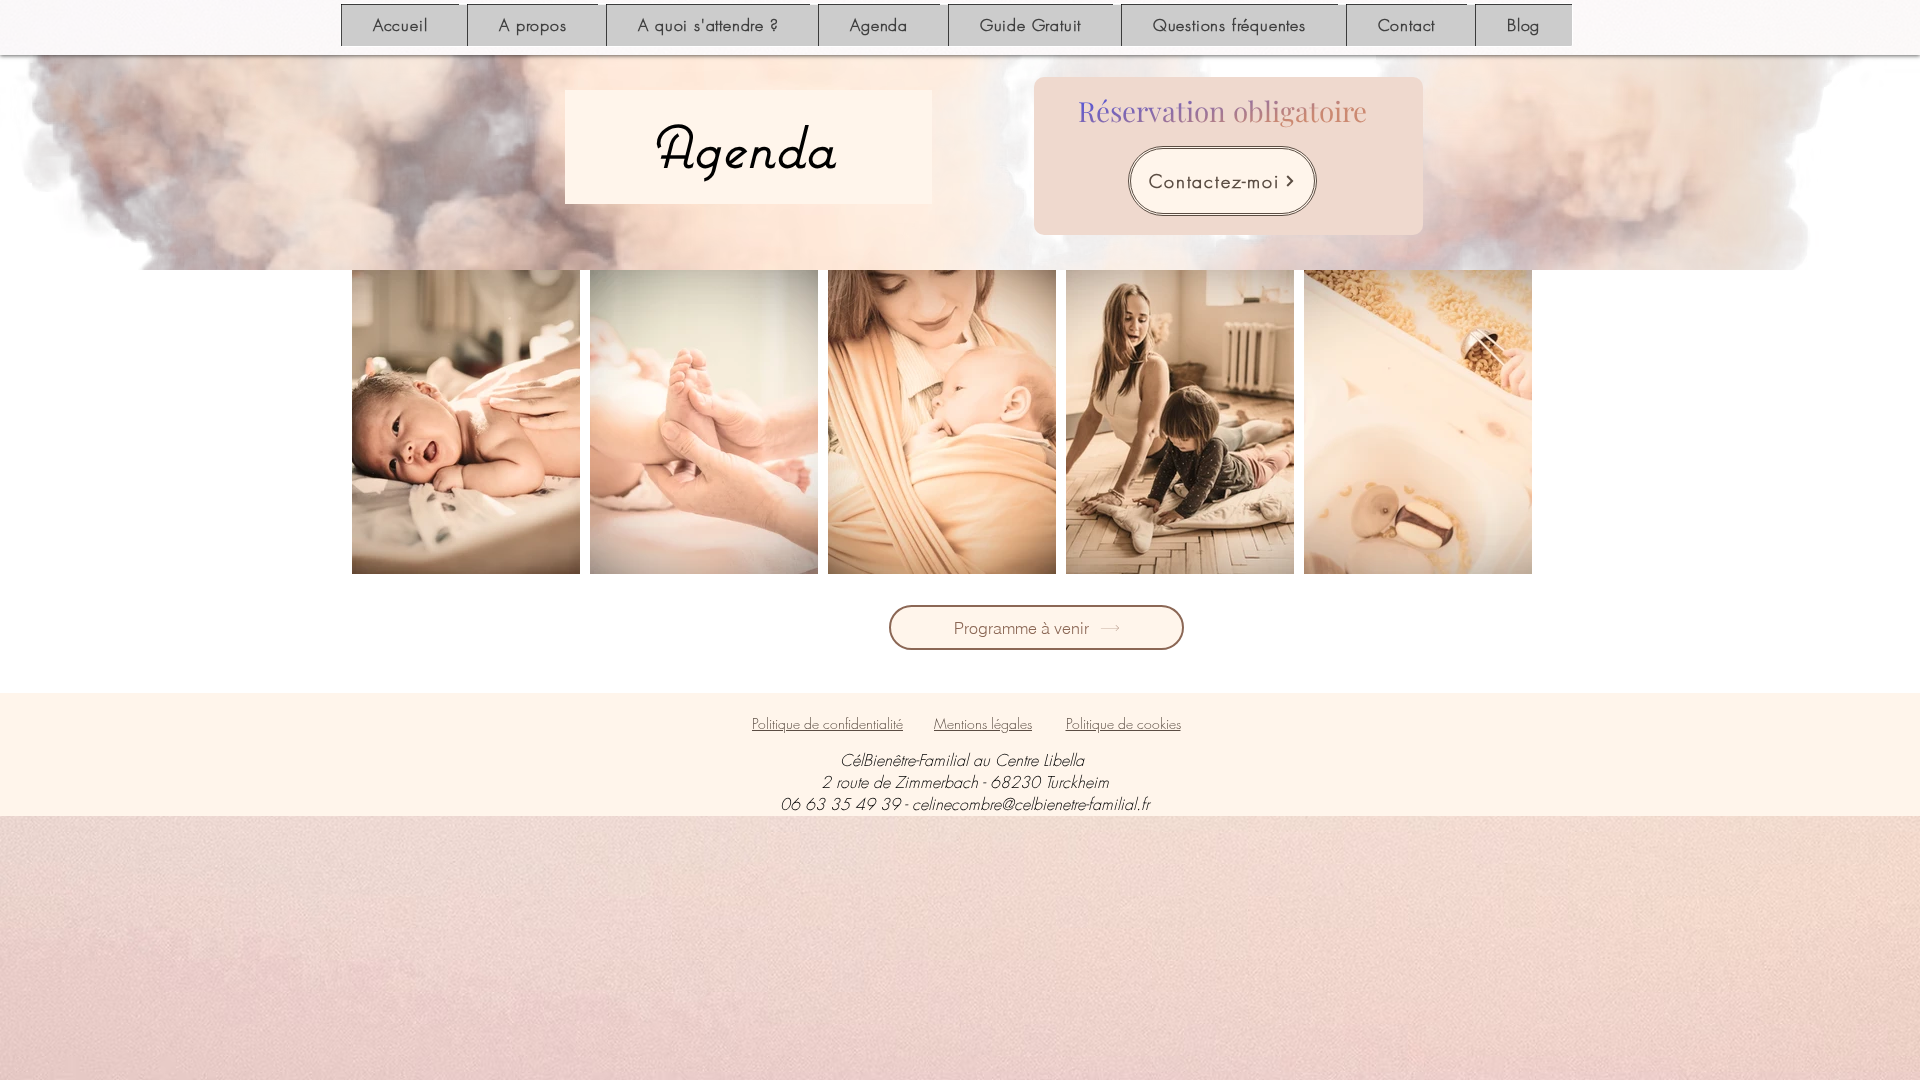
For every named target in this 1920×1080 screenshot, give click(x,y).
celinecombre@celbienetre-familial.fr (1030, 804)
